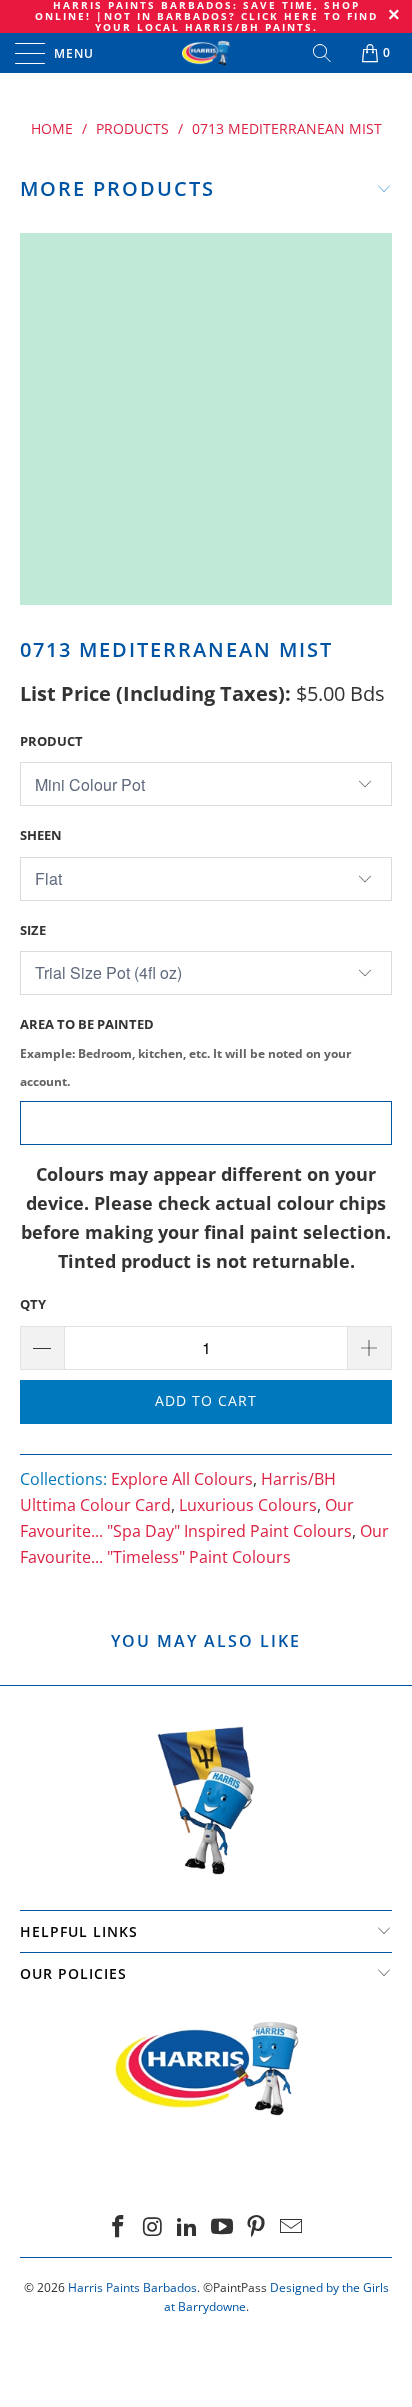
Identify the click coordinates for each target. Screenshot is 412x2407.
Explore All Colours (182, 1479)
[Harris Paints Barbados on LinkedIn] (188, 2227)
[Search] (323, 53)
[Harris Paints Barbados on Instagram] (153, 2227)
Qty (33, 1304)
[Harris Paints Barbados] (206, 53)
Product (51, 741)
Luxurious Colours (248, 1505)
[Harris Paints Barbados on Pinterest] (257, 2227)
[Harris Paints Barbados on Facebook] (118, 2227)
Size (33, 930)
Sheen (41, 835)
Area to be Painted (185, 1052)
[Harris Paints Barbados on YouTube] (223, 2227)
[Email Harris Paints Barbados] (292, 2227)
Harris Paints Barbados (132, 2287)
